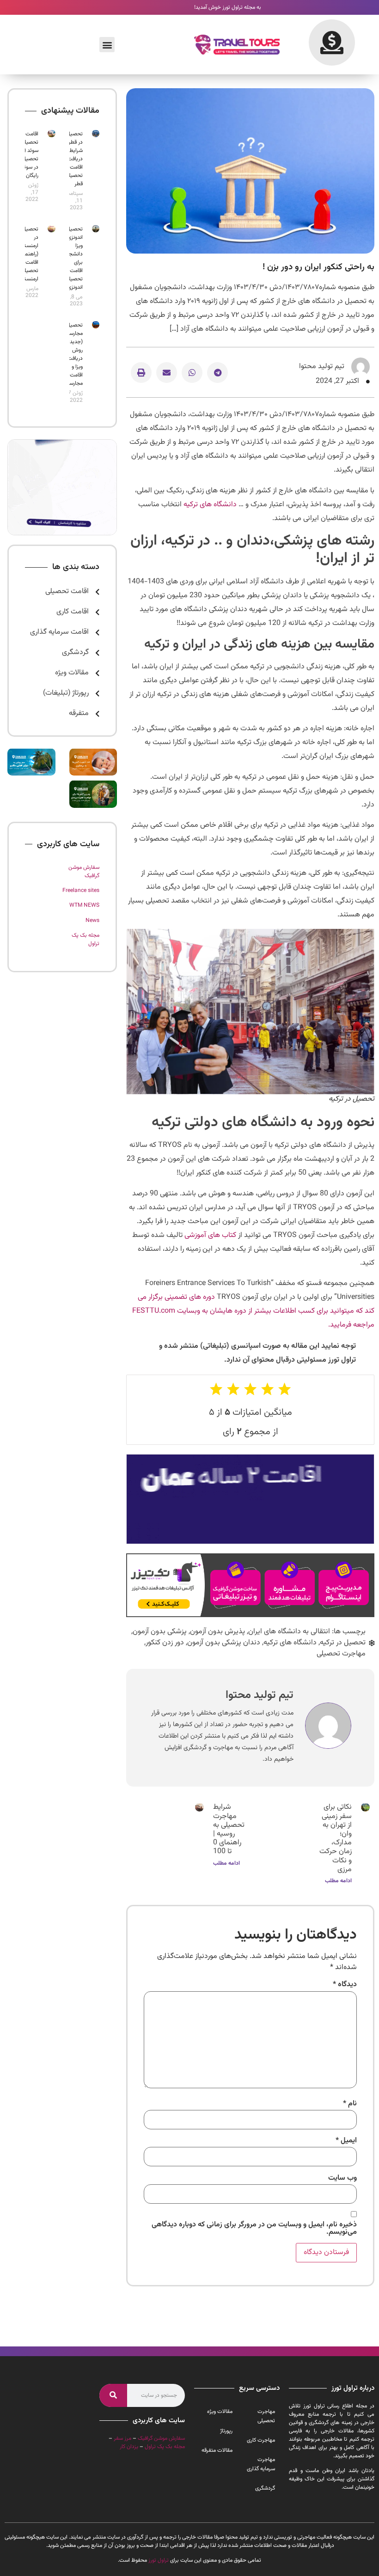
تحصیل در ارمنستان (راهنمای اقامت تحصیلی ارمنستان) (28, 254)
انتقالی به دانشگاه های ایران (289, 1632)
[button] (107, 45)
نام (350, 2104)
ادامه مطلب (338, 1881)
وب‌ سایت (342, 2178)
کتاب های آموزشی (210, 1235)
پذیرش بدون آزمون (217, 1632)
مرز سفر (122, 2438)
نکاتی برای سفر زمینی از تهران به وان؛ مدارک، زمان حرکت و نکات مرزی (336, 1838)
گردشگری (265, 2488)
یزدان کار (129, 2447)
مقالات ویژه (220, 2412)
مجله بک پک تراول (165, 2447)
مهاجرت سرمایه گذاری (261, 2464)
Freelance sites (81, 891)
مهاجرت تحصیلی (341, 1654)
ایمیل (346, 2141)
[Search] (113, 2395)
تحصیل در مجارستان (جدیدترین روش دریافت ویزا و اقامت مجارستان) (71, 354)
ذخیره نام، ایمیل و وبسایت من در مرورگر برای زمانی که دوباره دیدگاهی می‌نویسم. (254, 2229)
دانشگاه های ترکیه (210, 505)
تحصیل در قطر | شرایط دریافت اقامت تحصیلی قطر (74, 159)
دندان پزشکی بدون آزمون (224, 1643)
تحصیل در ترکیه (343, 1643)
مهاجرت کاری (261, 2440)
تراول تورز (159, 2560)
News (92, 921)
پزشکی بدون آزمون (160, 1632)
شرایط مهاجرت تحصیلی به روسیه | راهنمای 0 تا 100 (229, 1829)
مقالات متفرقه (217, 2450)
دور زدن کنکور (165, 1643)
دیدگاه (345, 1985)
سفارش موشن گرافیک (161, 2438)
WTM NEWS (84, 905)
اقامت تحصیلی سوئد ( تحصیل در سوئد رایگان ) (30, 155)
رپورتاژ (226, 2431)
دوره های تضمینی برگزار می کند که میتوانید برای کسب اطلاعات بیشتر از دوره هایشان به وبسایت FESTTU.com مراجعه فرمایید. (253, 1311)
